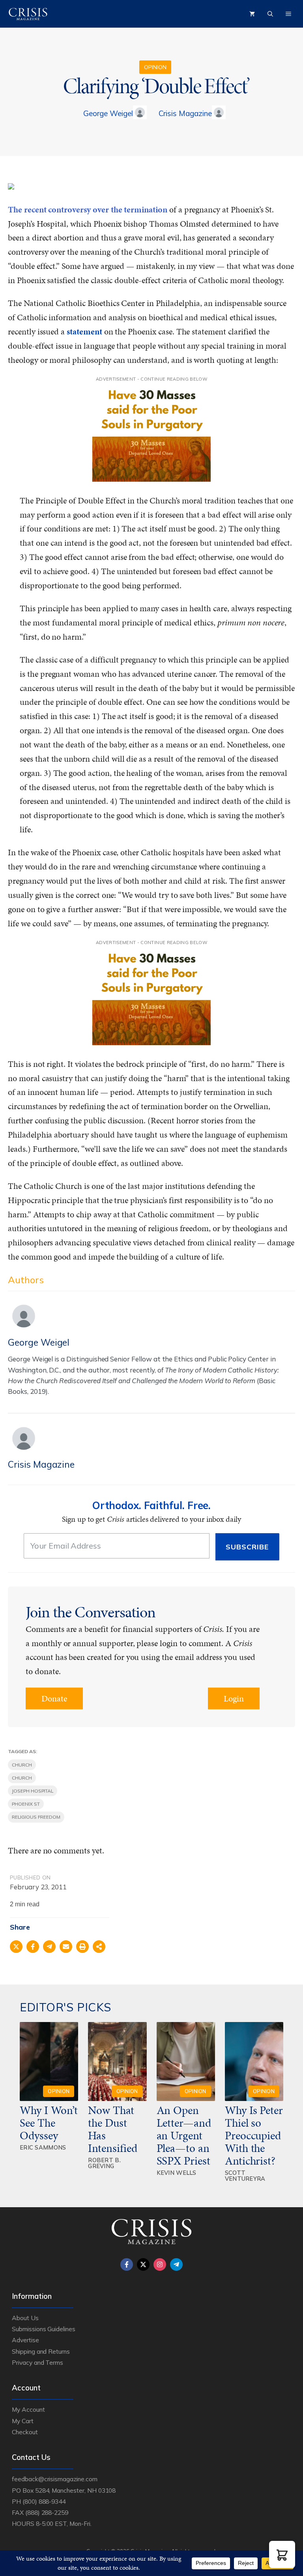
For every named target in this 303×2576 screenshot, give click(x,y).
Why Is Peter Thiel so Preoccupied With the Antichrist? (254, 2135)
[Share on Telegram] (49, 1947)
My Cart (23, 2421)
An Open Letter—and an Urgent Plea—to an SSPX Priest (184, 2135)
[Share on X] (16, 1947)
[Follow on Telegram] (176, 2264)
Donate (54, 1698)
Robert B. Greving (104, 2163)
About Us (25, 2318)
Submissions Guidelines (44, 2329)
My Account (28, 2409)
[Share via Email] (66, 1947)
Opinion (155, 67)
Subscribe (247, 1547)
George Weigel (108, 113)
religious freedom (36, 1817)
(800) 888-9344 (44, 2501)
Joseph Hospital (33, 1791)
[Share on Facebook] (33, 1947)
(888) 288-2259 (47, 2512)
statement (84, 331)
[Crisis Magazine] (28, 14)
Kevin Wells (177, 2173)
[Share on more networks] (99, 1947)
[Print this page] (82, 1947)
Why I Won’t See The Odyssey (49, 2123)
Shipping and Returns (41, 2351)
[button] (282, 2554)
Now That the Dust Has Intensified (114, 2129)
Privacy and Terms (37, 2362)
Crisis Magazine (185, 113)
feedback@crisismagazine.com (55, 2479)
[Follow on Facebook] (127, 2264)
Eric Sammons (43, 2147)
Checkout (25, 2432)
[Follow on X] (143, 2264)
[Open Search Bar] (270, 14)
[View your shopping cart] (252, 14)
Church (22, 1765)
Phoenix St (26, 1804)
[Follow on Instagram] (160, 2264)
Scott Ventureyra (245, 2176)
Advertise (25, 2340)
